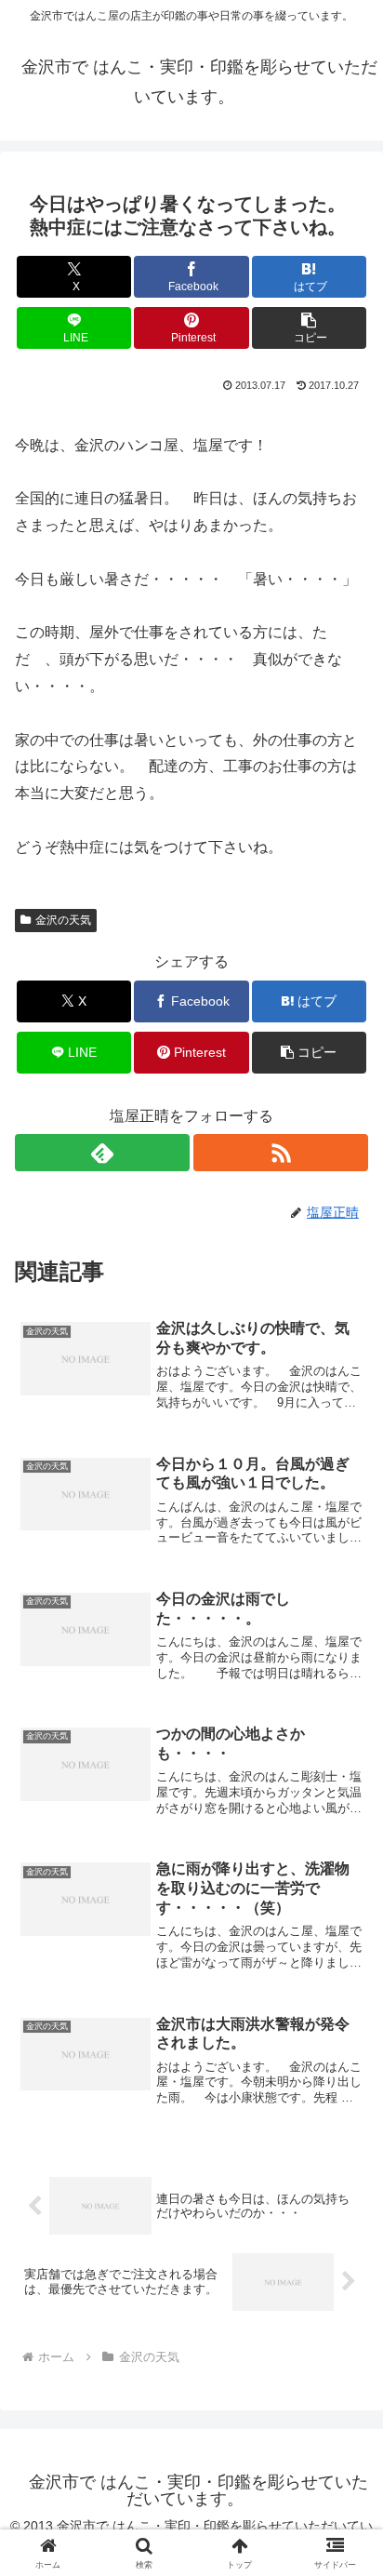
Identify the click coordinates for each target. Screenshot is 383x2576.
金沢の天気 (63, 920)
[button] (310, 328)
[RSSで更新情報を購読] (281, 1153)
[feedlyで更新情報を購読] (102, 1153)
